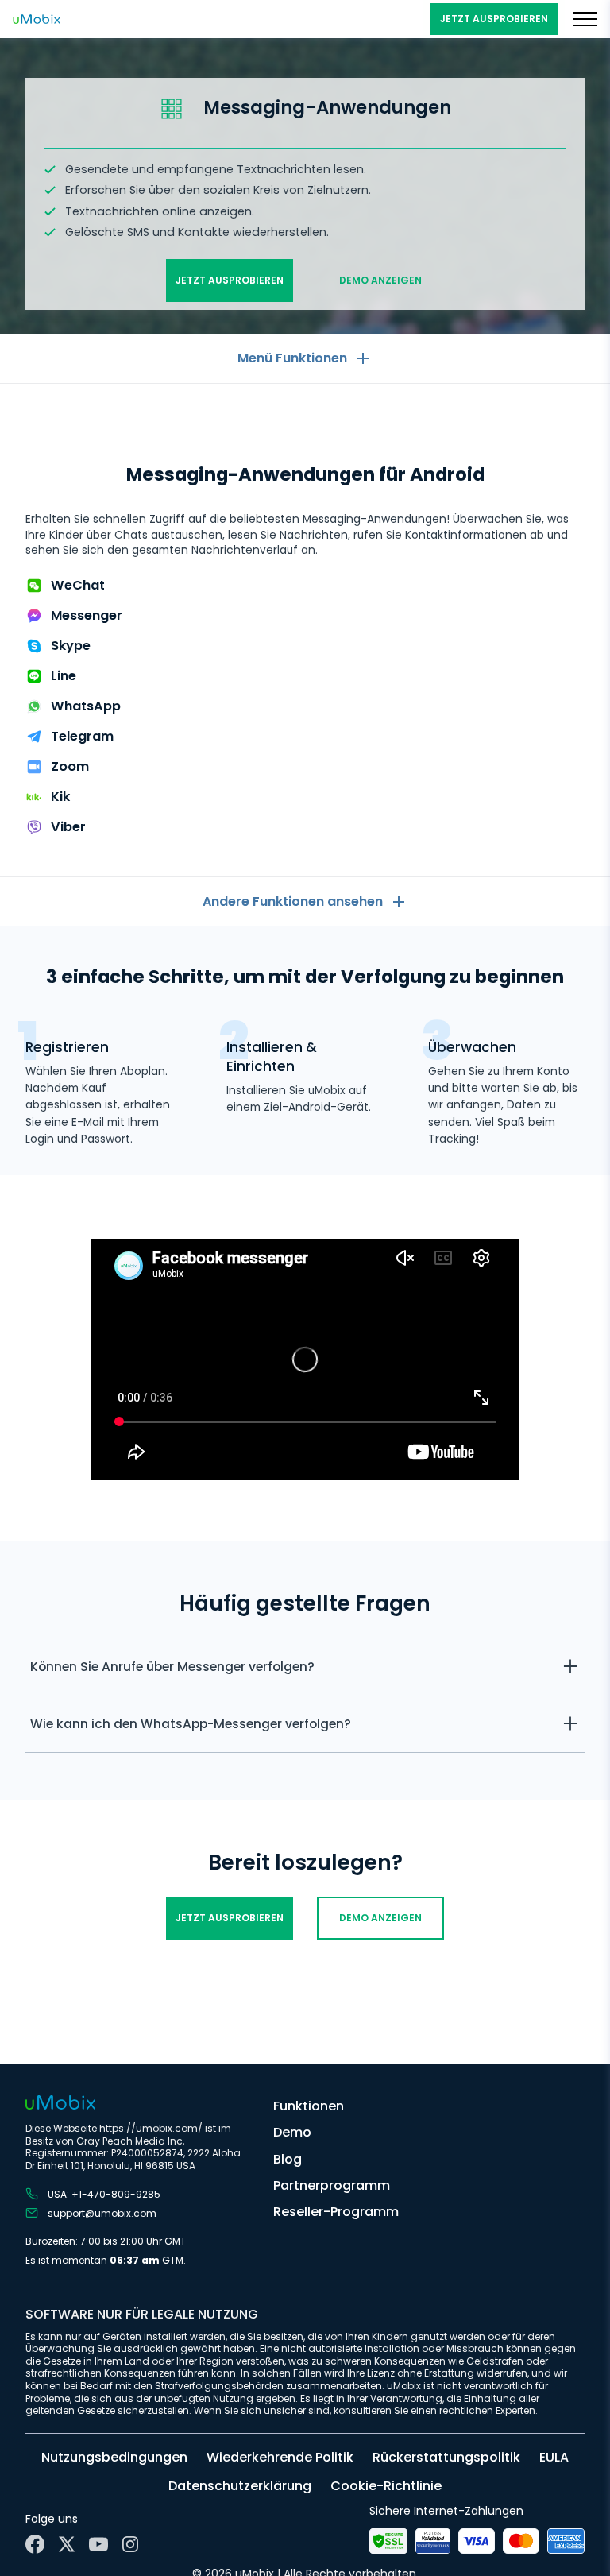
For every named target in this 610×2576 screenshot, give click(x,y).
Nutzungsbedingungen (114, 2457)
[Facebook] (35, 2544)
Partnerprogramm (332, 2185)
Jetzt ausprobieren (494, 19)
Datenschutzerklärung (240, 2486)
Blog (288, 2159)
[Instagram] (130, 2544)
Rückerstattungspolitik (446, 2457)
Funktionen (309, 2106)
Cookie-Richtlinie (386, 2486)
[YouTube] (98, 2544)
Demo (292, 2132)
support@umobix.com (102, 2213)
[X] (67, 2544)
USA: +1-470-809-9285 (104, 2194)
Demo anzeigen (380, 280)
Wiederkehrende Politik (280, 2457)
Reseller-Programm (336, 2212)
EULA (554, 2457)
